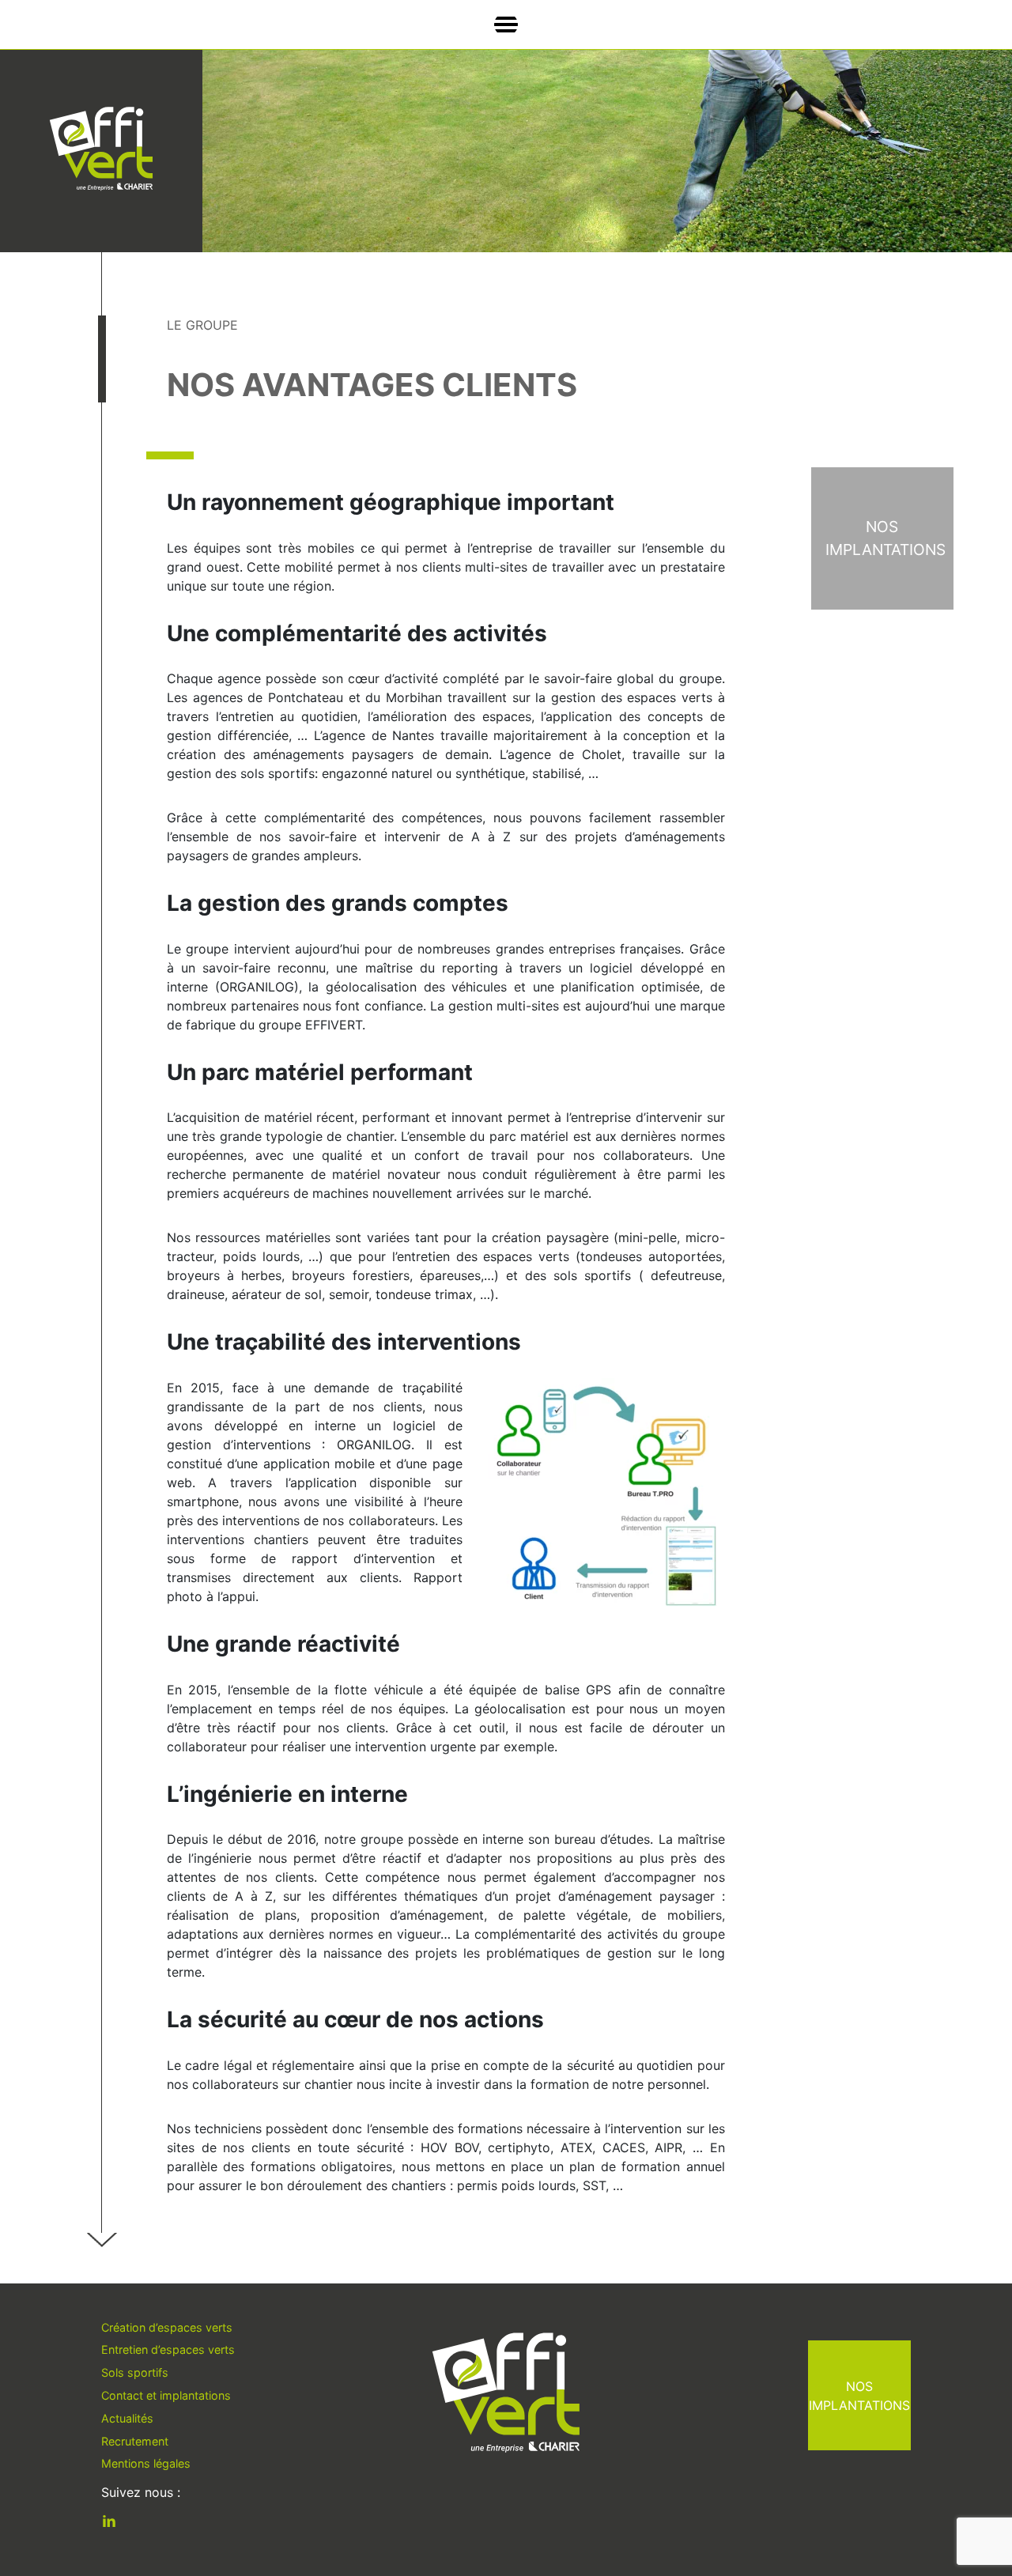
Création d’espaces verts (167, 2327)
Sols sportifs (135, 2372)
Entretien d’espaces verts (168, 2349)
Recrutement (135, 2441)
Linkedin (121, 2524)
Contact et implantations (166, 2395)
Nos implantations (859, 2396)
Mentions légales (146, 2463)
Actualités (127, 2418)
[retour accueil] (101, 149)
